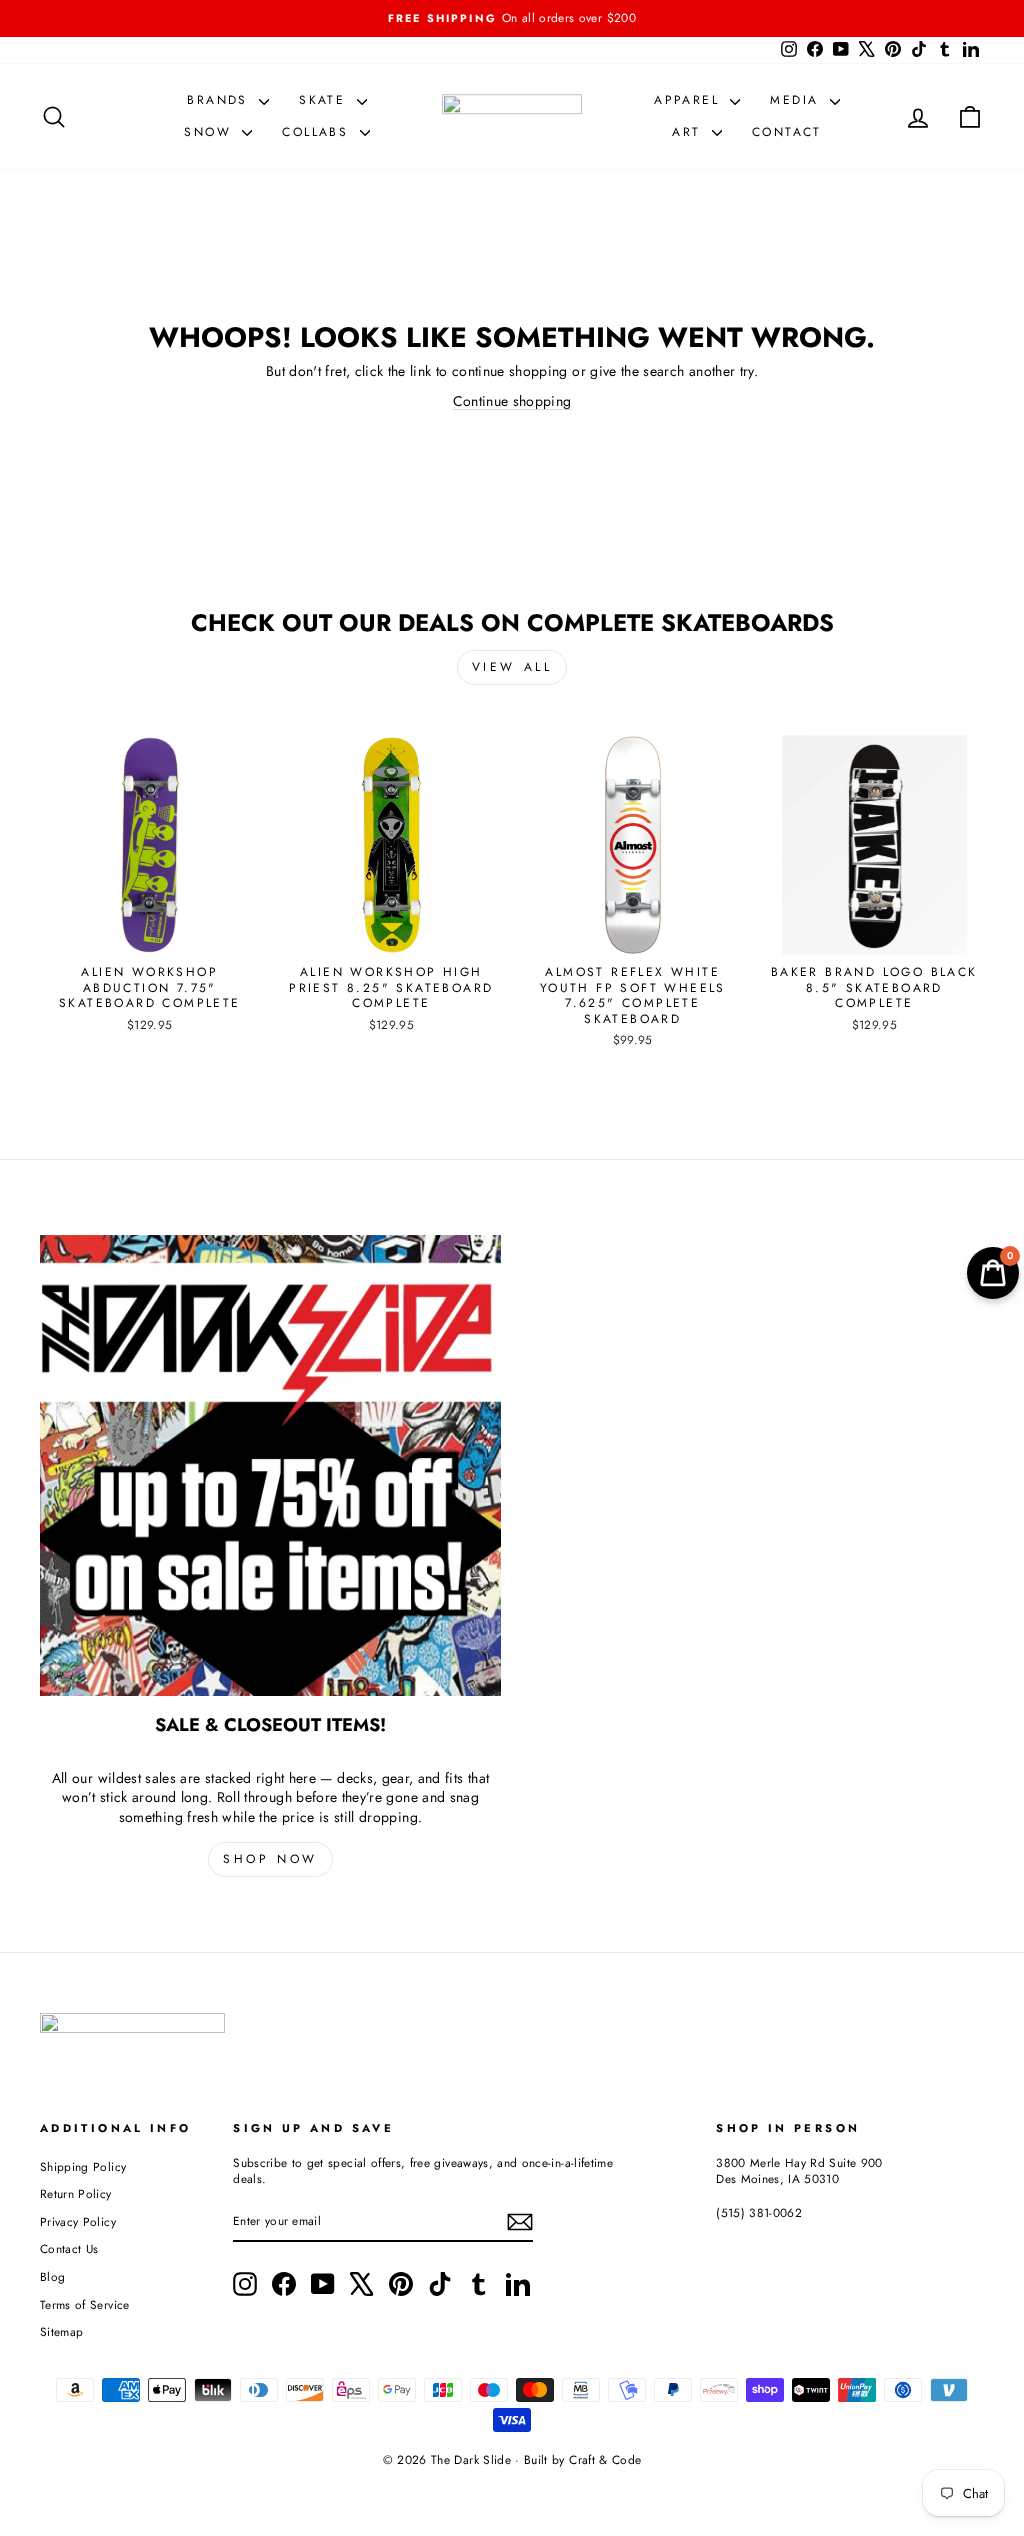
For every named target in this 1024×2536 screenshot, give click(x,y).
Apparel (689, 100)
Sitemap (61, 2331)
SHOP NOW (270, 1859)
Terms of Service (85, 2304)
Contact (787, 132)
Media (797, 100)
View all (512, 667)
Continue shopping (512, 401)
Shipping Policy (83, 2166)
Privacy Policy (78, 2221)
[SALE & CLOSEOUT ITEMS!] (270, 1465)
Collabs (318, 132)
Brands (220, 100)
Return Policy (76, 2193)
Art (689, 132)
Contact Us (69, 2248)
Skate (325, 100)
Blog (52, 2276)
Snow (210, 132)
